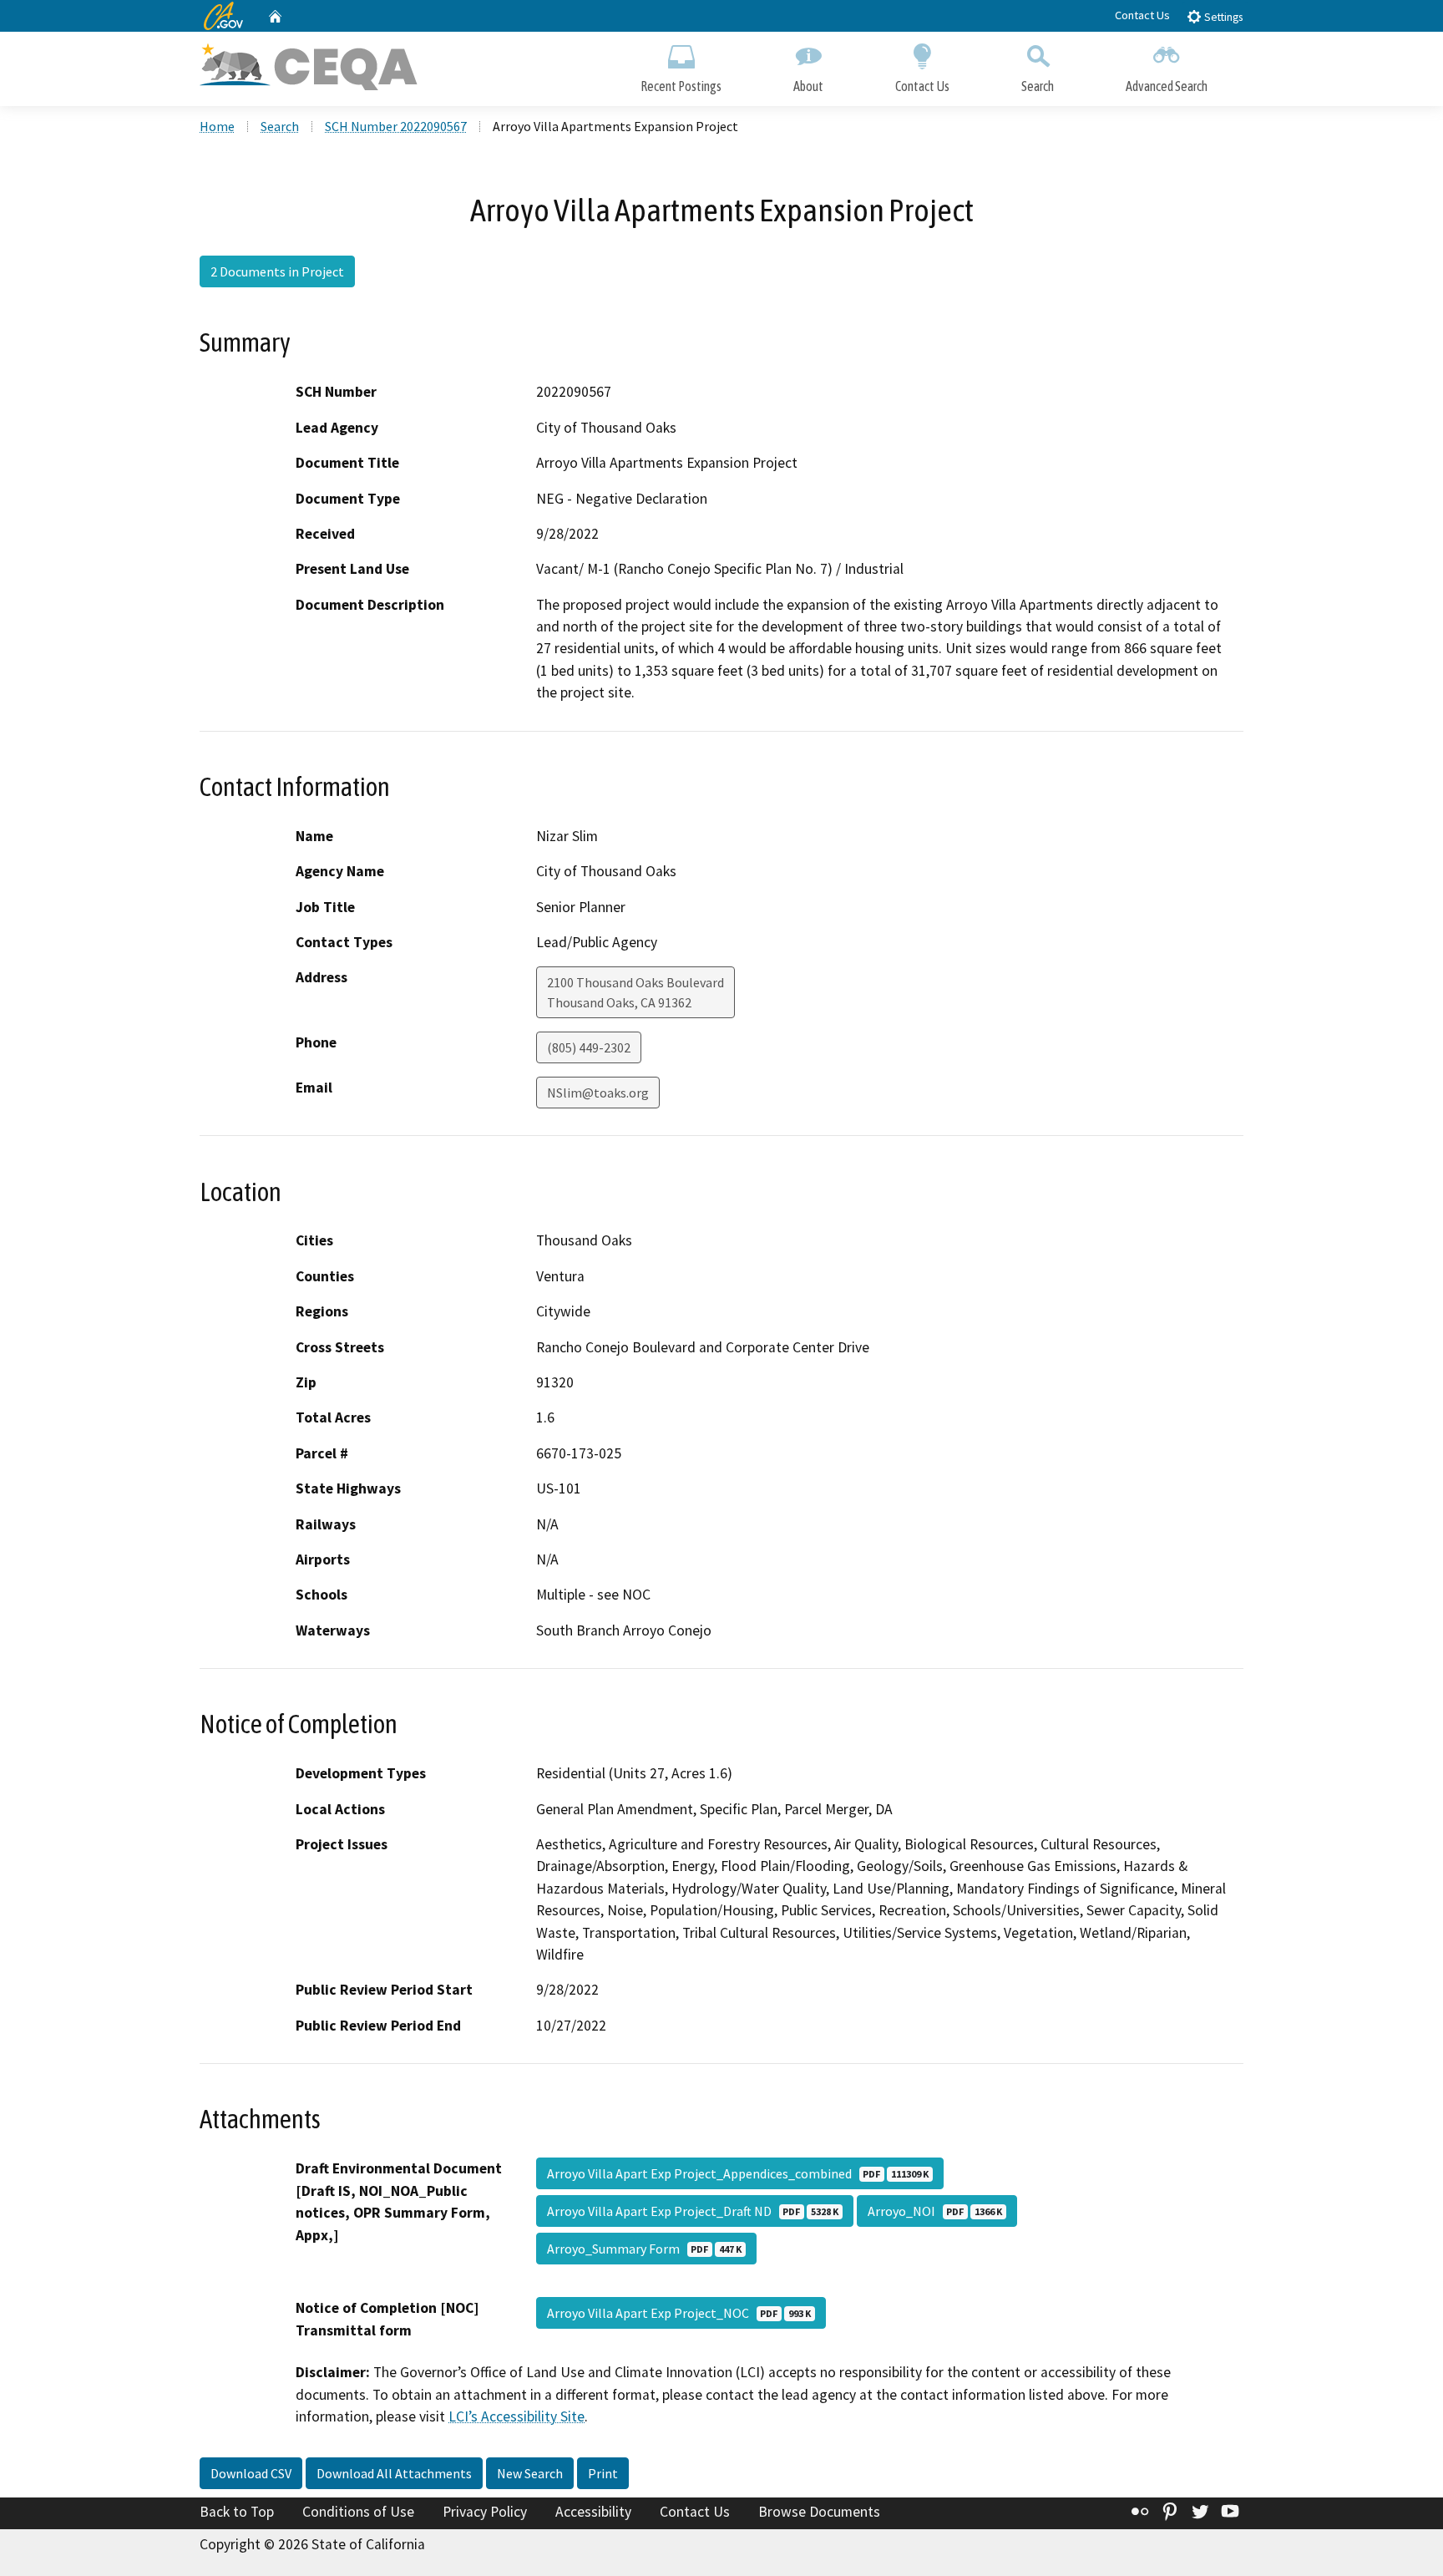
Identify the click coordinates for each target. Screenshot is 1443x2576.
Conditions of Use (358, 2512)
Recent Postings (681, 86)
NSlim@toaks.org (598, 1093)
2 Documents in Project (277, 271)
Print (603, 2473)
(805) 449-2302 (589, 1047)
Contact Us (1142, 15)
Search (1038, 86)
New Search (530, 2473)
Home (217, 126)
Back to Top (237, 2512)
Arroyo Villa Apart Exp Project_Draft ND (693, 2211)
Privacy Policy (485, 2512)
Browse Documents (819, 2512)
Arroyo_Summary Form (644, 2249)
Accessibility (593, 2512)
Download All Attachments (394, 2473)
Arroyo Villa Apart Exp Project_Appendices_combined (738, 2173)
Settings (1222, 17)
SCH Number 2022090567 (396, 126)
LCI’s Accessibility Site (516, 2416)
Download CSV (251, 2473)
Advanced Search (1167, 86)
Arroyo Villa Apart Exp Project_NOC (679, 2313)
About (808, 86)
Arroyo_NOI (935, 2211)
